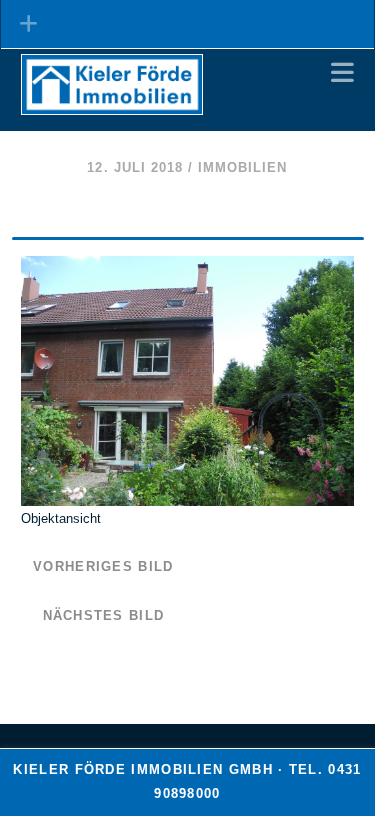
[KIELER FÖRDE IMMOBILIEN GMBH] (112, 106)
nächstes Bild (104, 615)
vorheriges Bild (103, 566)
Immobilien (242, 167)
